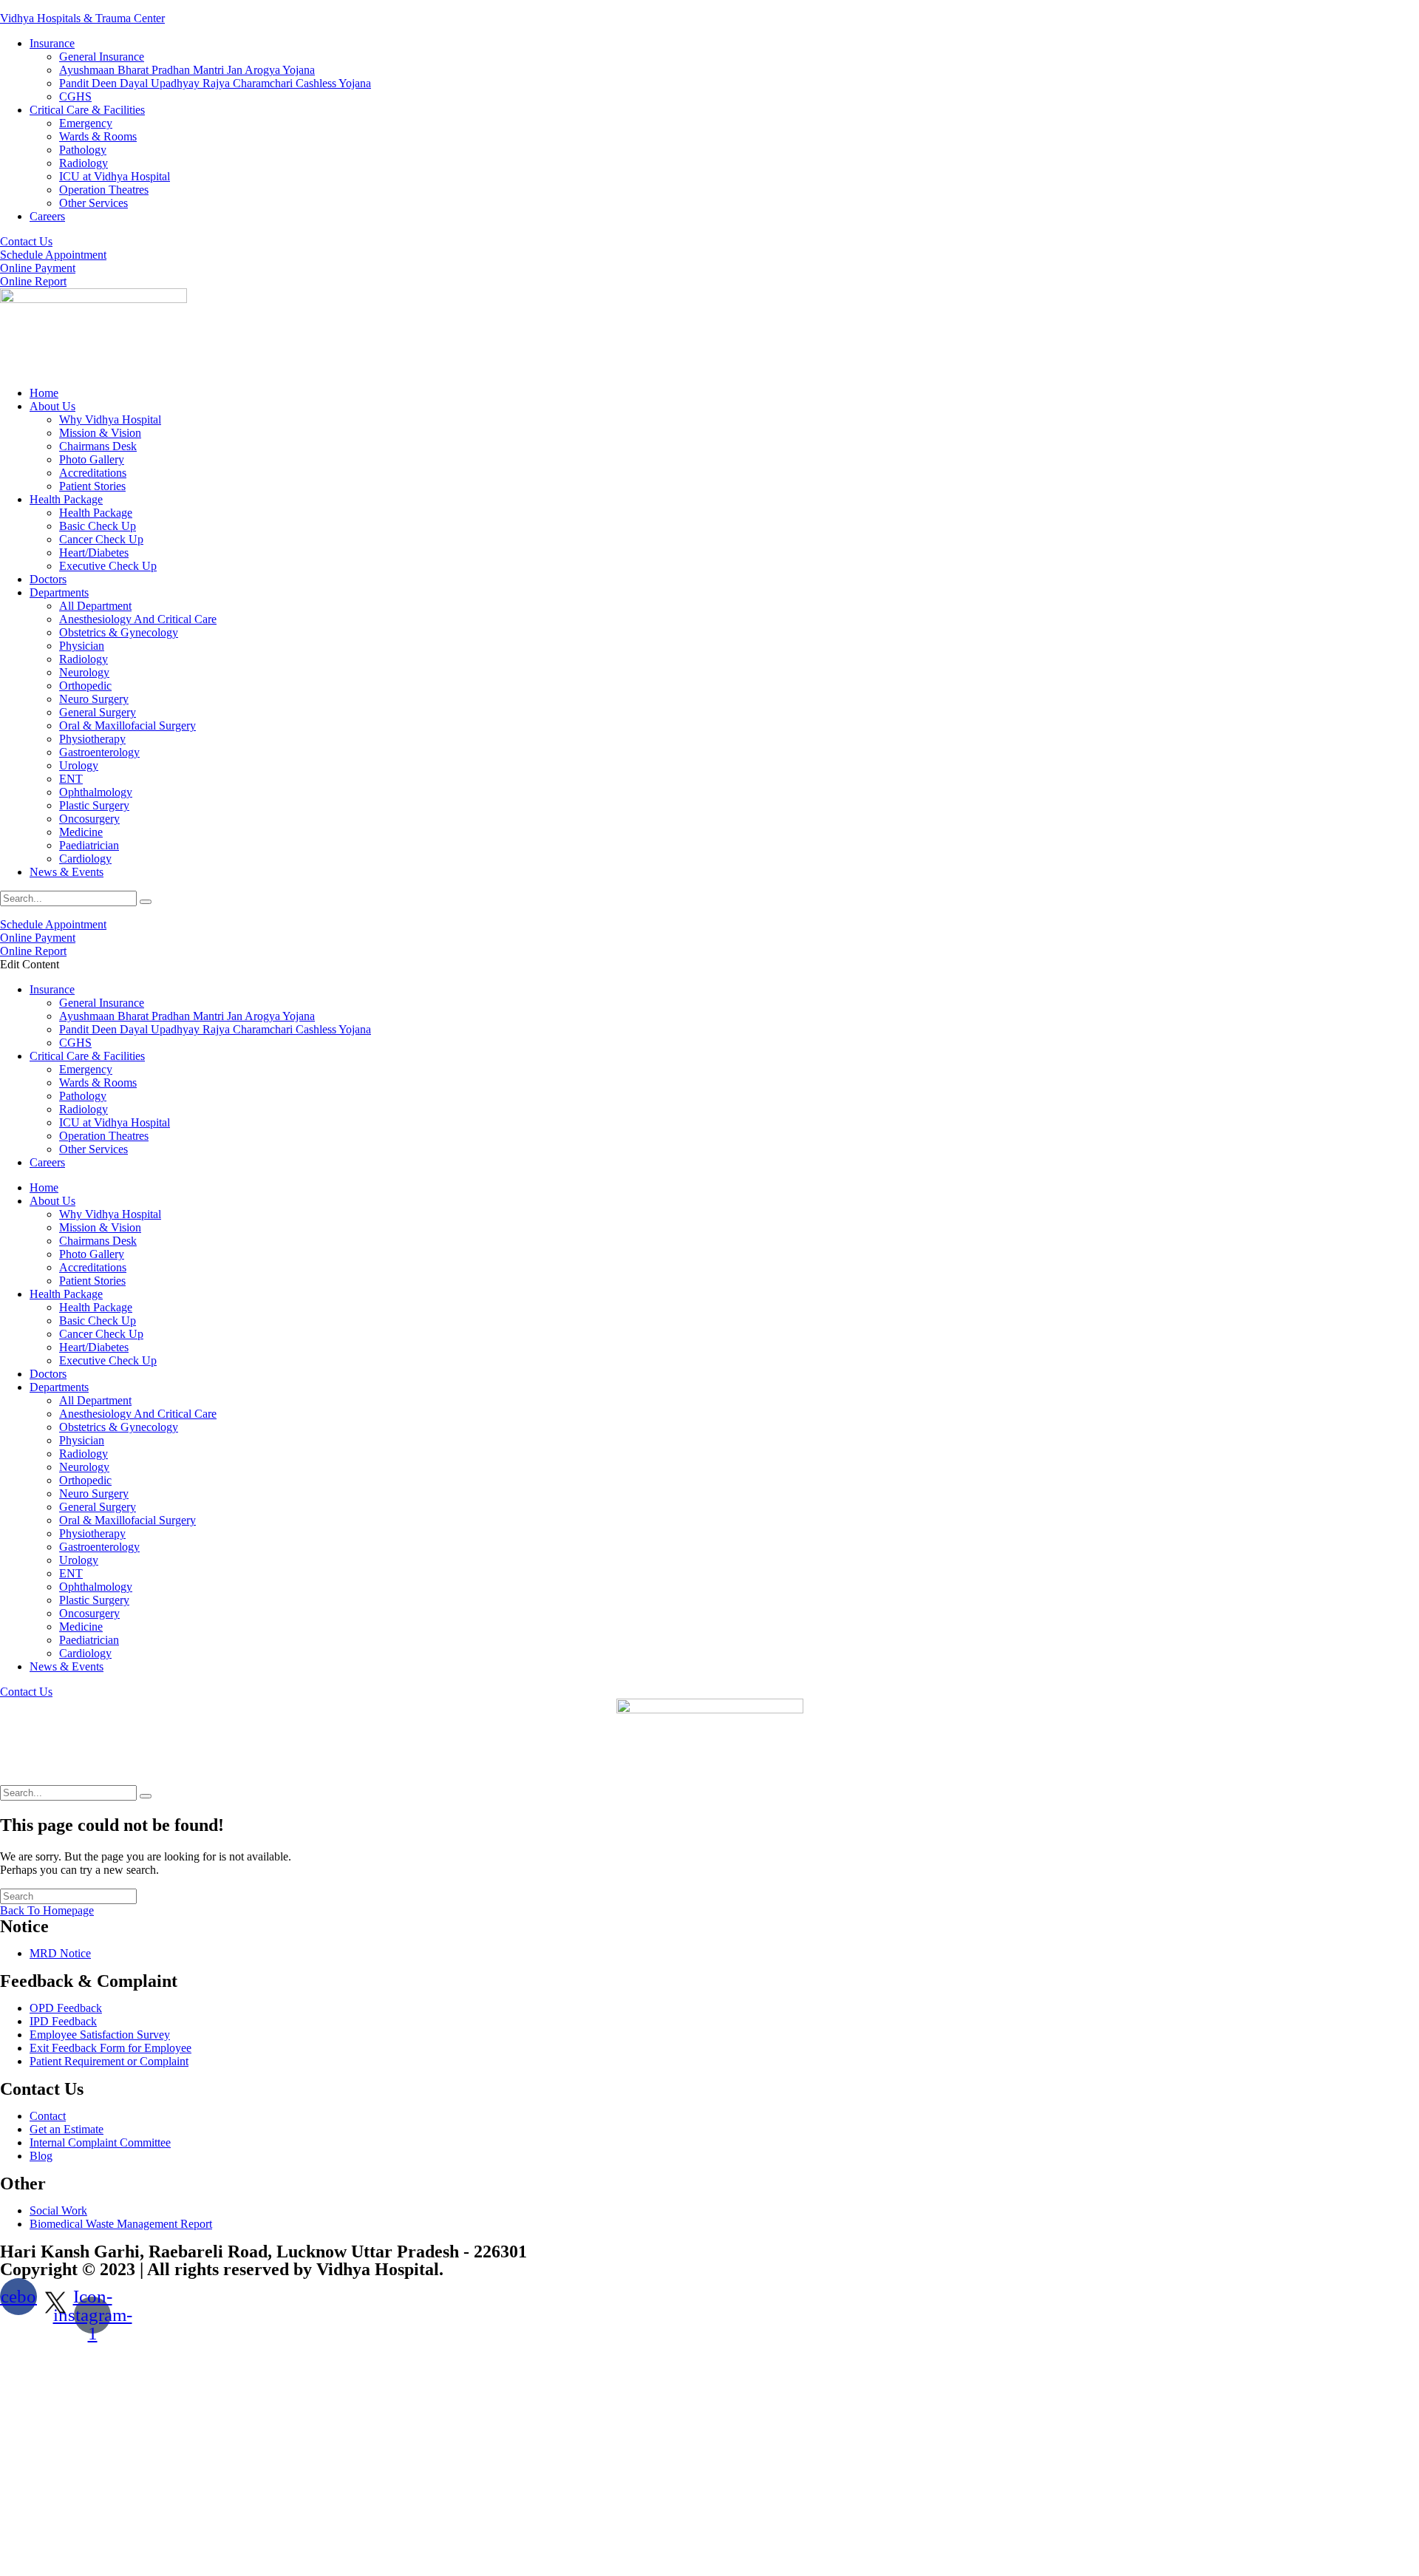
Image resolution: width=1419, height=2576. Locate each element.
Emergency (86, 123)
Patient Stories (92, 486)
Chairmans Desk (98, 446)
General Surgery (98, 712)
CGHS (75, 96)
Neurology (84, 672)
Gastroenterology (99, 752)
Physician (82, 646)
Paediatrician (89, 845)
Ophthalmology (96, 792)
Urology (79, 765)
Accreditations (93, 473)
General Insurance (102, 57)
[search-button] (146, 1796)
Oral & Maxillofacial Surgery (127, 725)
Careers (47, 216)
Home (44, 393)
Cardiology (85, 859)
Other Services (93, 203)
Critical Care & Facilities (87, 110)
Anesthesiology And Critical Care (138, 619)
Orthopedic (85, 686)
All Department (95, 606)
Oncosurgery (89, 819)
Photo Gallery (92, 459)
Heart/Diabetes (94, 553)
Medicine (81, 832)
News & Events (67, 872)
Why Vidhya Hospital (110, 419)
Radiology (84, 163)
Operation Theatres (104, 190)
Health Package (66, 499)
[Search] (146, 902)
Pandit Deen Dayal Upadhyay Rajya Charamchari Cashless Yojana (215, 83)
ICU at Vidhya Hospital (115, 176)
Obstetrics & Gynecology (119, 632)
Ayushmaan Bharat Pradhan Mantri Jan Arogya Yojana (187, 70)
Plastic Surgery (94, 805)
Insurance (52, 43)
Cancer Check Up (101, 539)
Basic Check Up (98, 526)
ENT (71, 779)
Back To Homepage (47, 1910)
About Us (52, 406)
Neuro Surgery (94, 699)
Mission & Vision (100, 433)
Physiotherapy (92, 739)
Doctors (48, 579)
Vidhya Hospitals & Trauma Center (82, 18)
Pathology (83, 150)
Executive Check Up (108, 566)
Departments (59, 592)
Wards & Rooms (98, 136)
